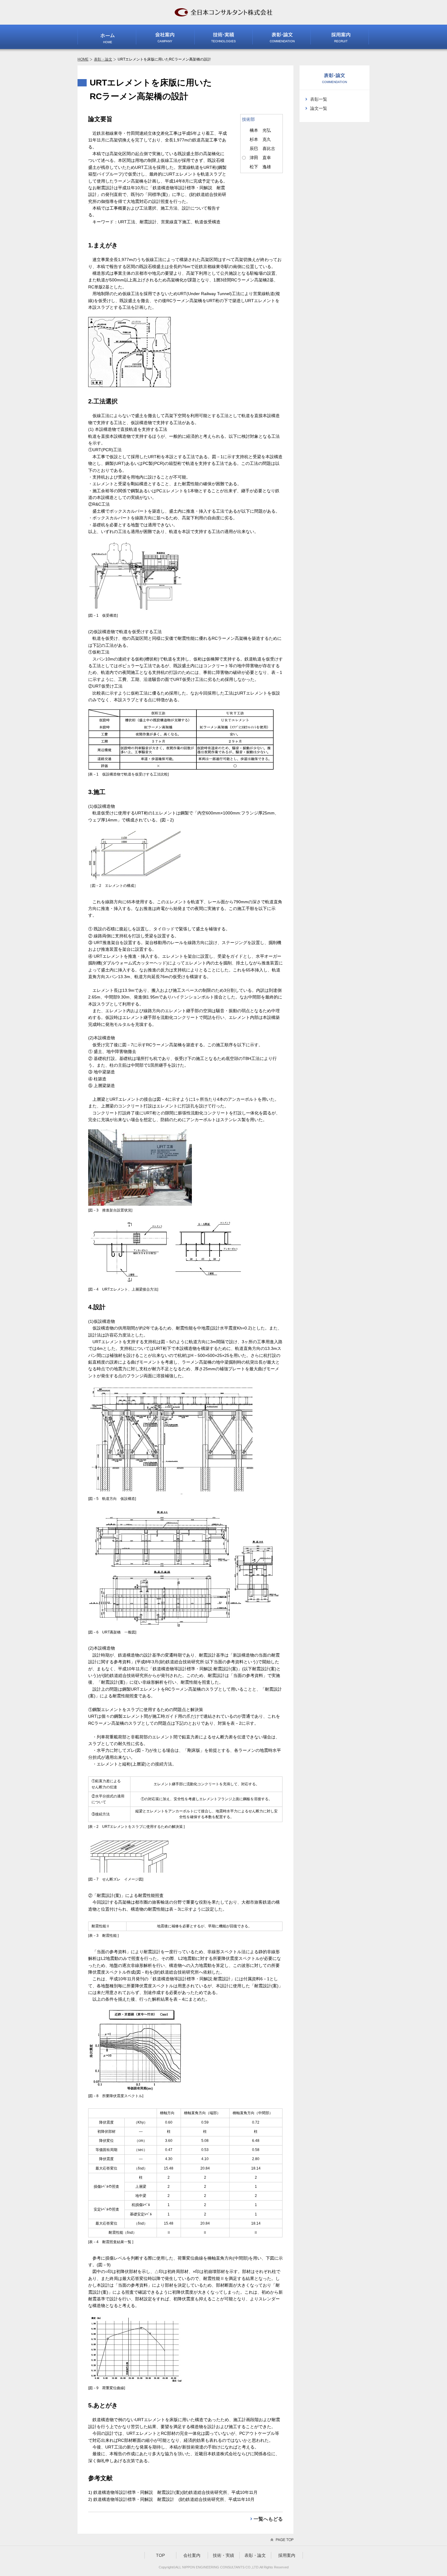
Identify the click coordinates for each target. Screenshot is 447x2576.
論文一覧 (319, 108)
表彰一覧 (319, 99)
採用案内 (287, 2555)
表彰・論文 (103, 59)
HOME (83, 59)
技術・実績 (223, 2555)
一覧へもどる (268, 2519)
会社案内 (192, 2555)
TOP (160, 2555)
